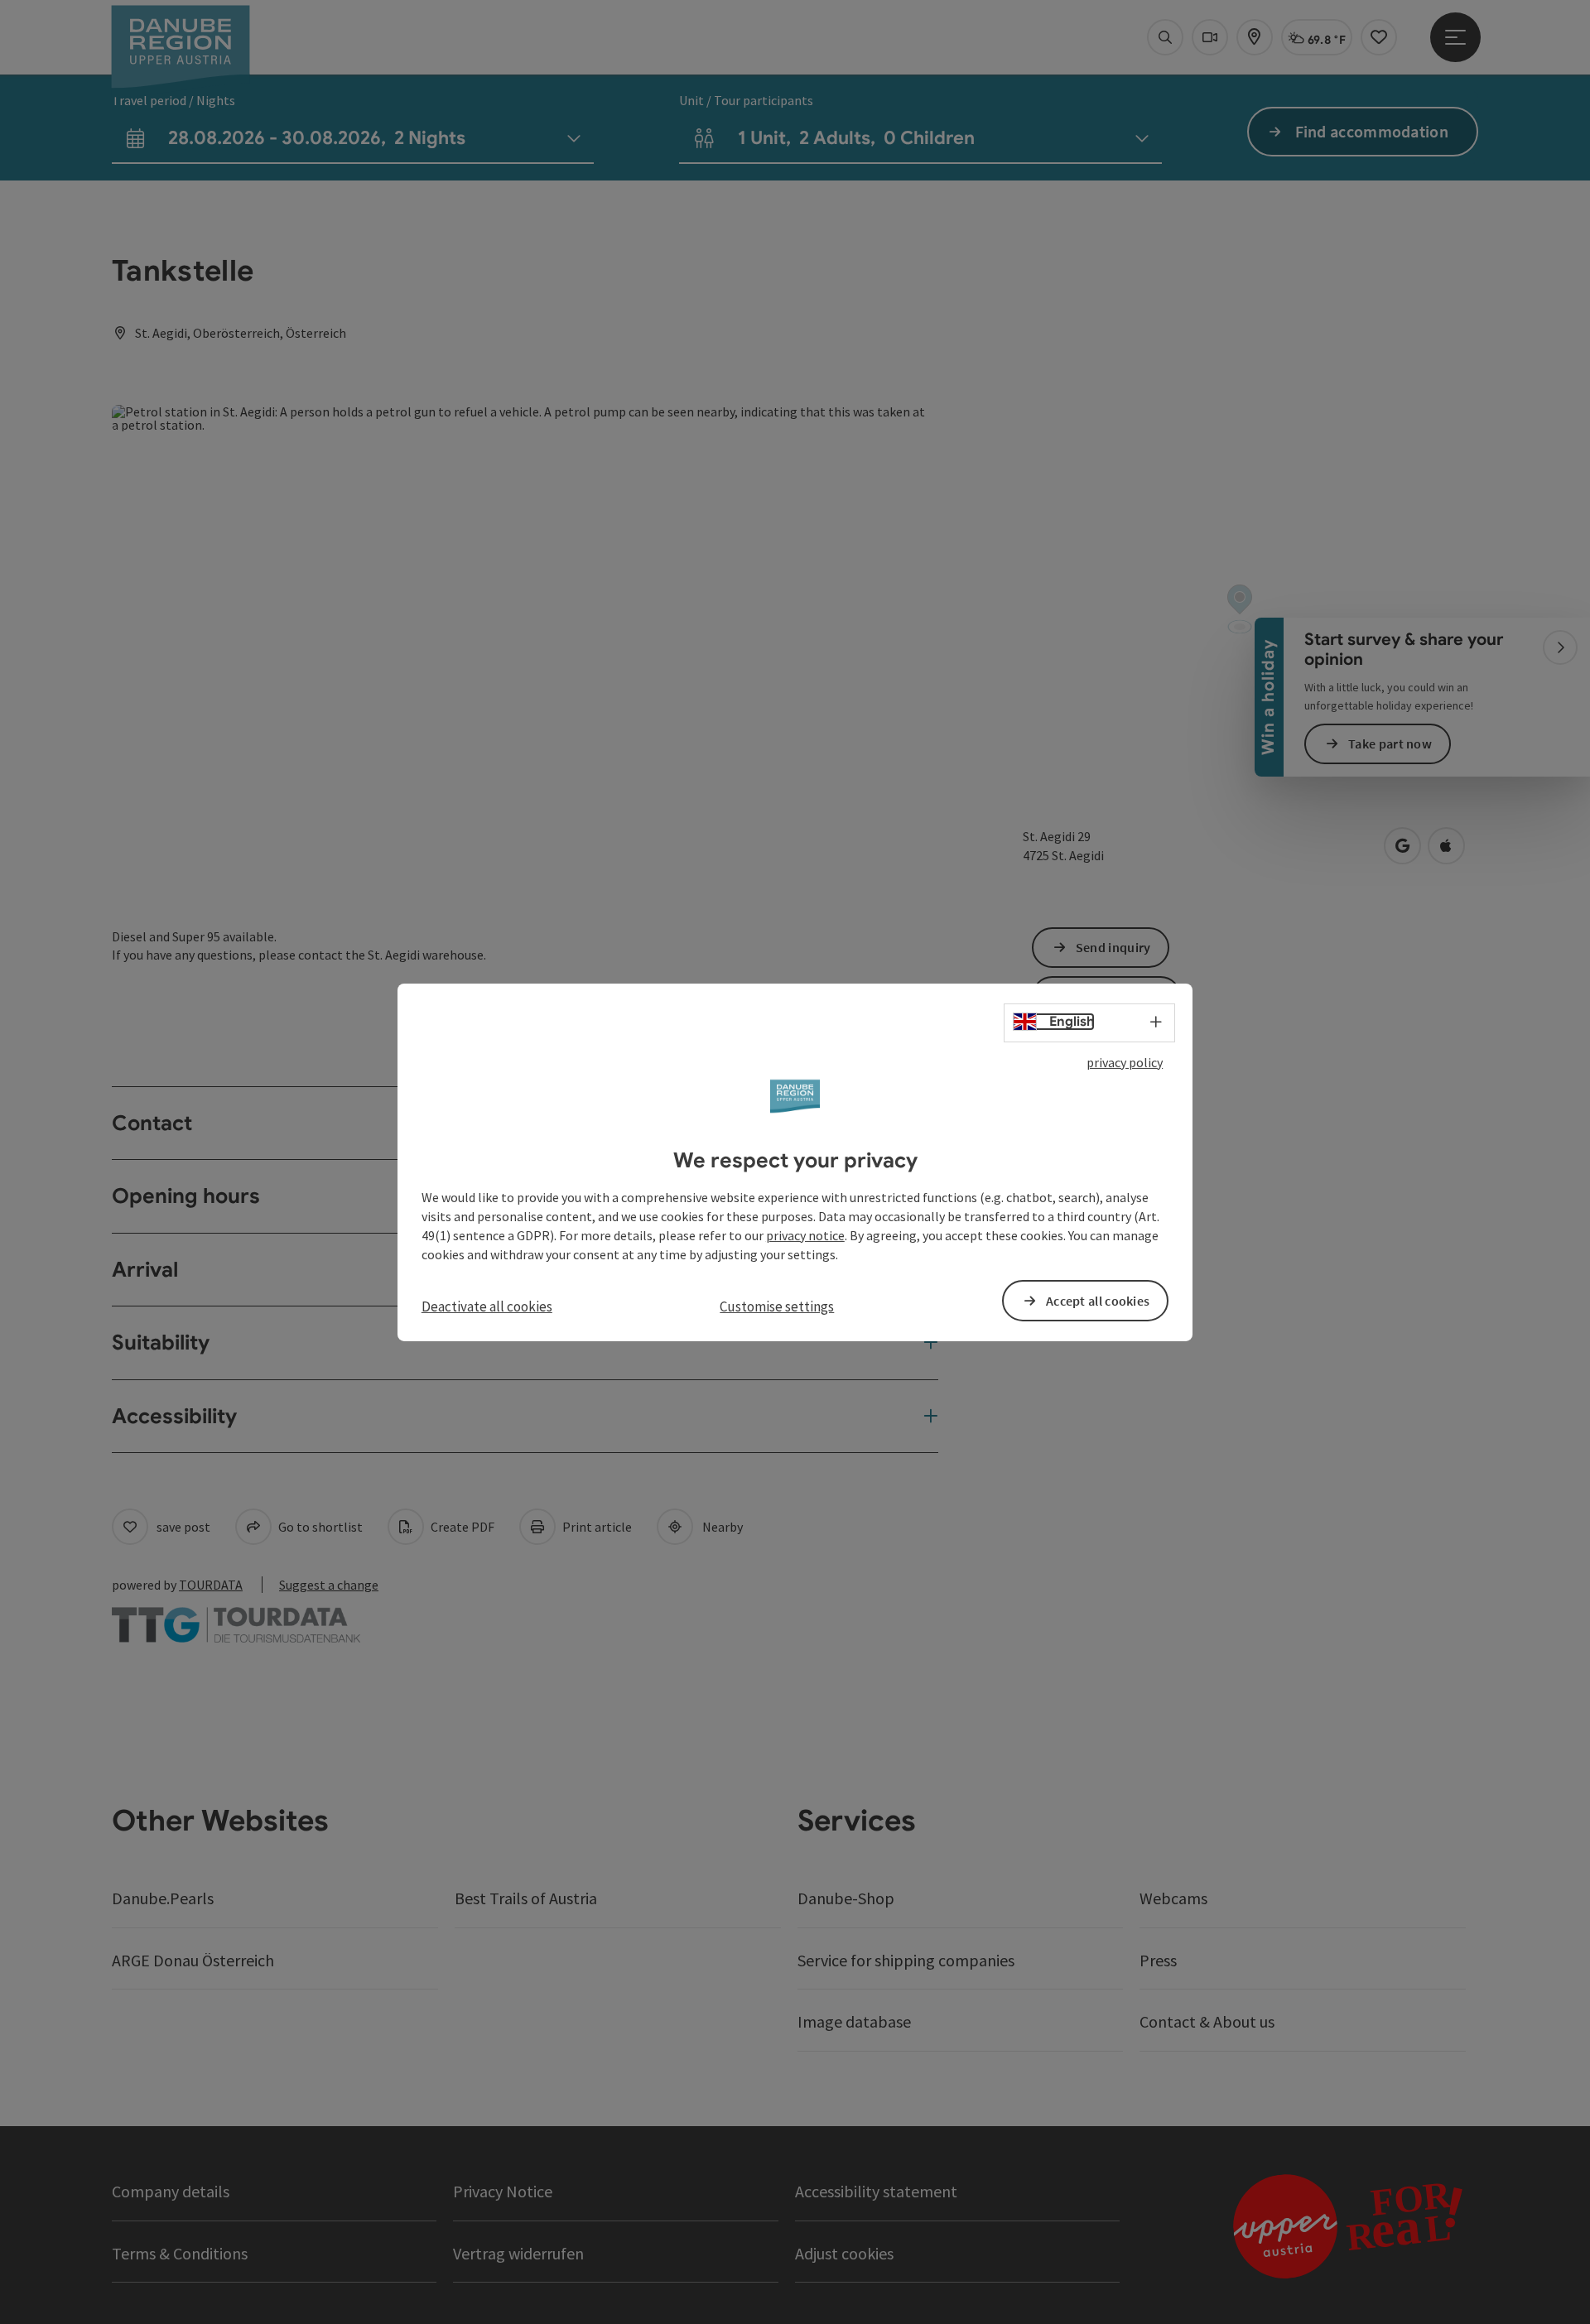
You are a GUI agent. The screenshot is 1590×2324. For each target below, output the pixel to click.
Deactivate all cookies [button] (487, 1306)
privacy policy (1125, 1061)
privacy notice (805, 1235)
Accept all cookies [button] (1098, 1301)
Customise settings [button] (777, 1306)
